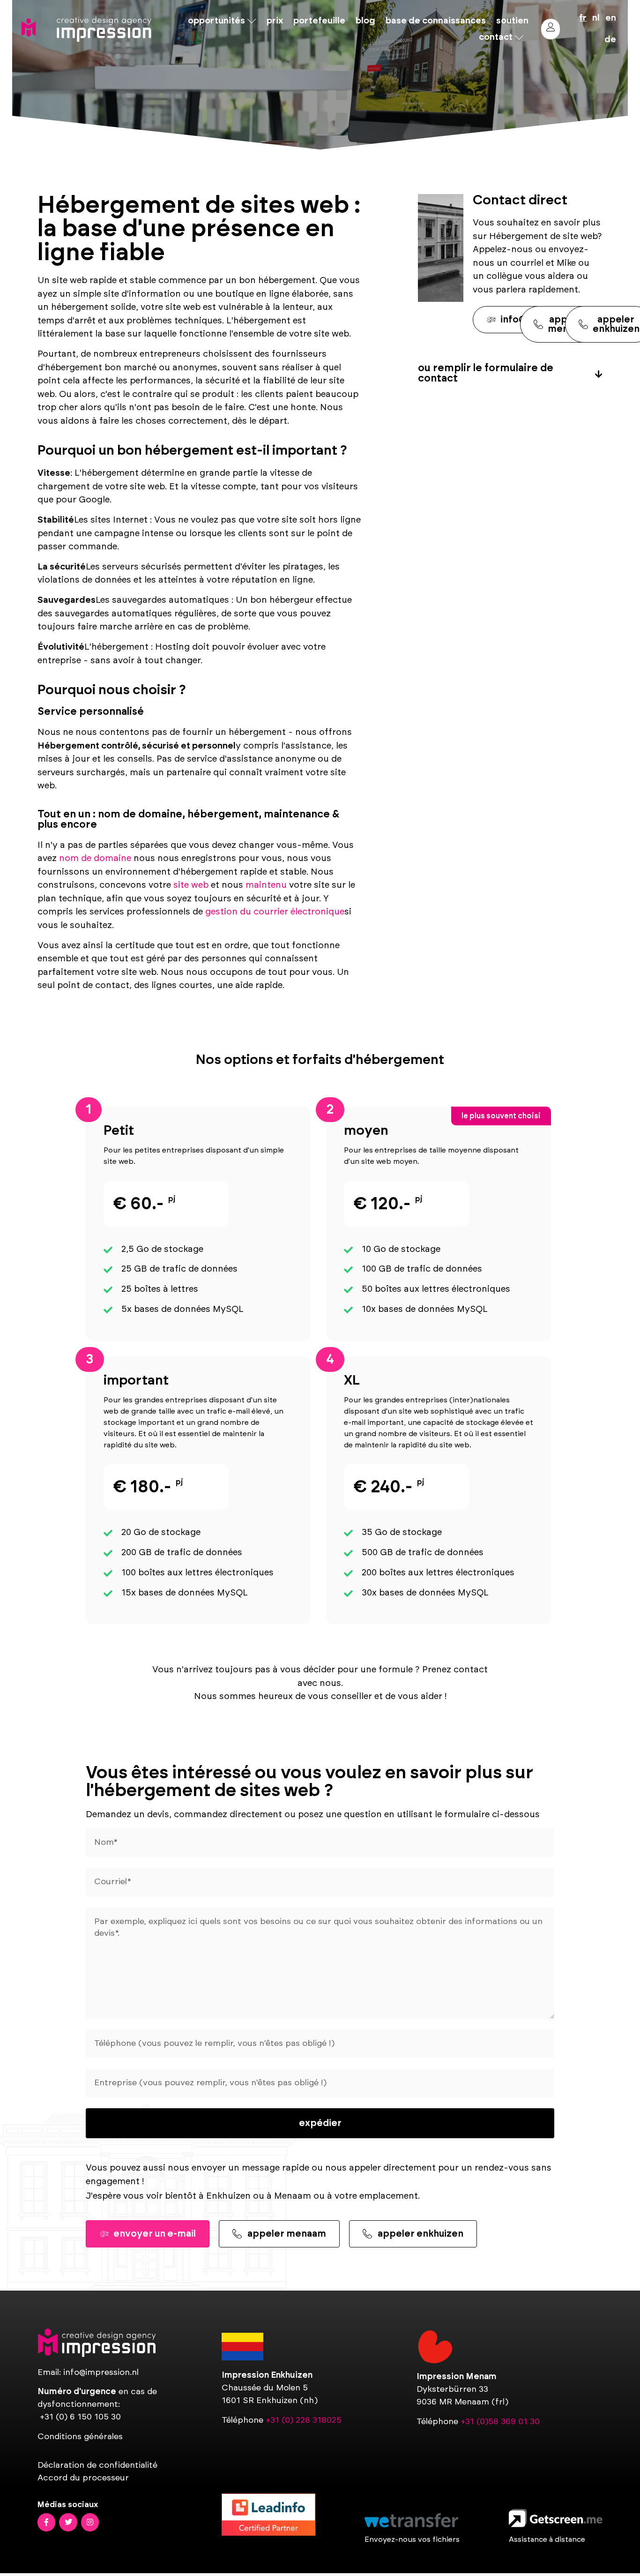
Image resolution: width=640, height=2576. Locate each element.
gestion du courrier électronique (275, 912)
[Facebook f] (46, 2522)
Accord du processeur (83, 2478)
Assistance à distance (547, 2539)
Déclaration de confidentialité (97, 2465)
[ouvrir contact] (519, 37)
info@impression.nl (101, 2373)
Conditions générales (80, 2437)
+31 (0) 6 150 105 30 (80, 2417)
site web (191, 885)
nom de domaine (95, 858)
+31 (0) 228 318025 (304, 2420)
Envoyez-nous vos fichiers (412, 2539)
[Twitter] (68, 2522)
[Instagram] (90, 2522)
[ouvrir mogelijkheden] (252, 21)
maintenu (266, 885)
